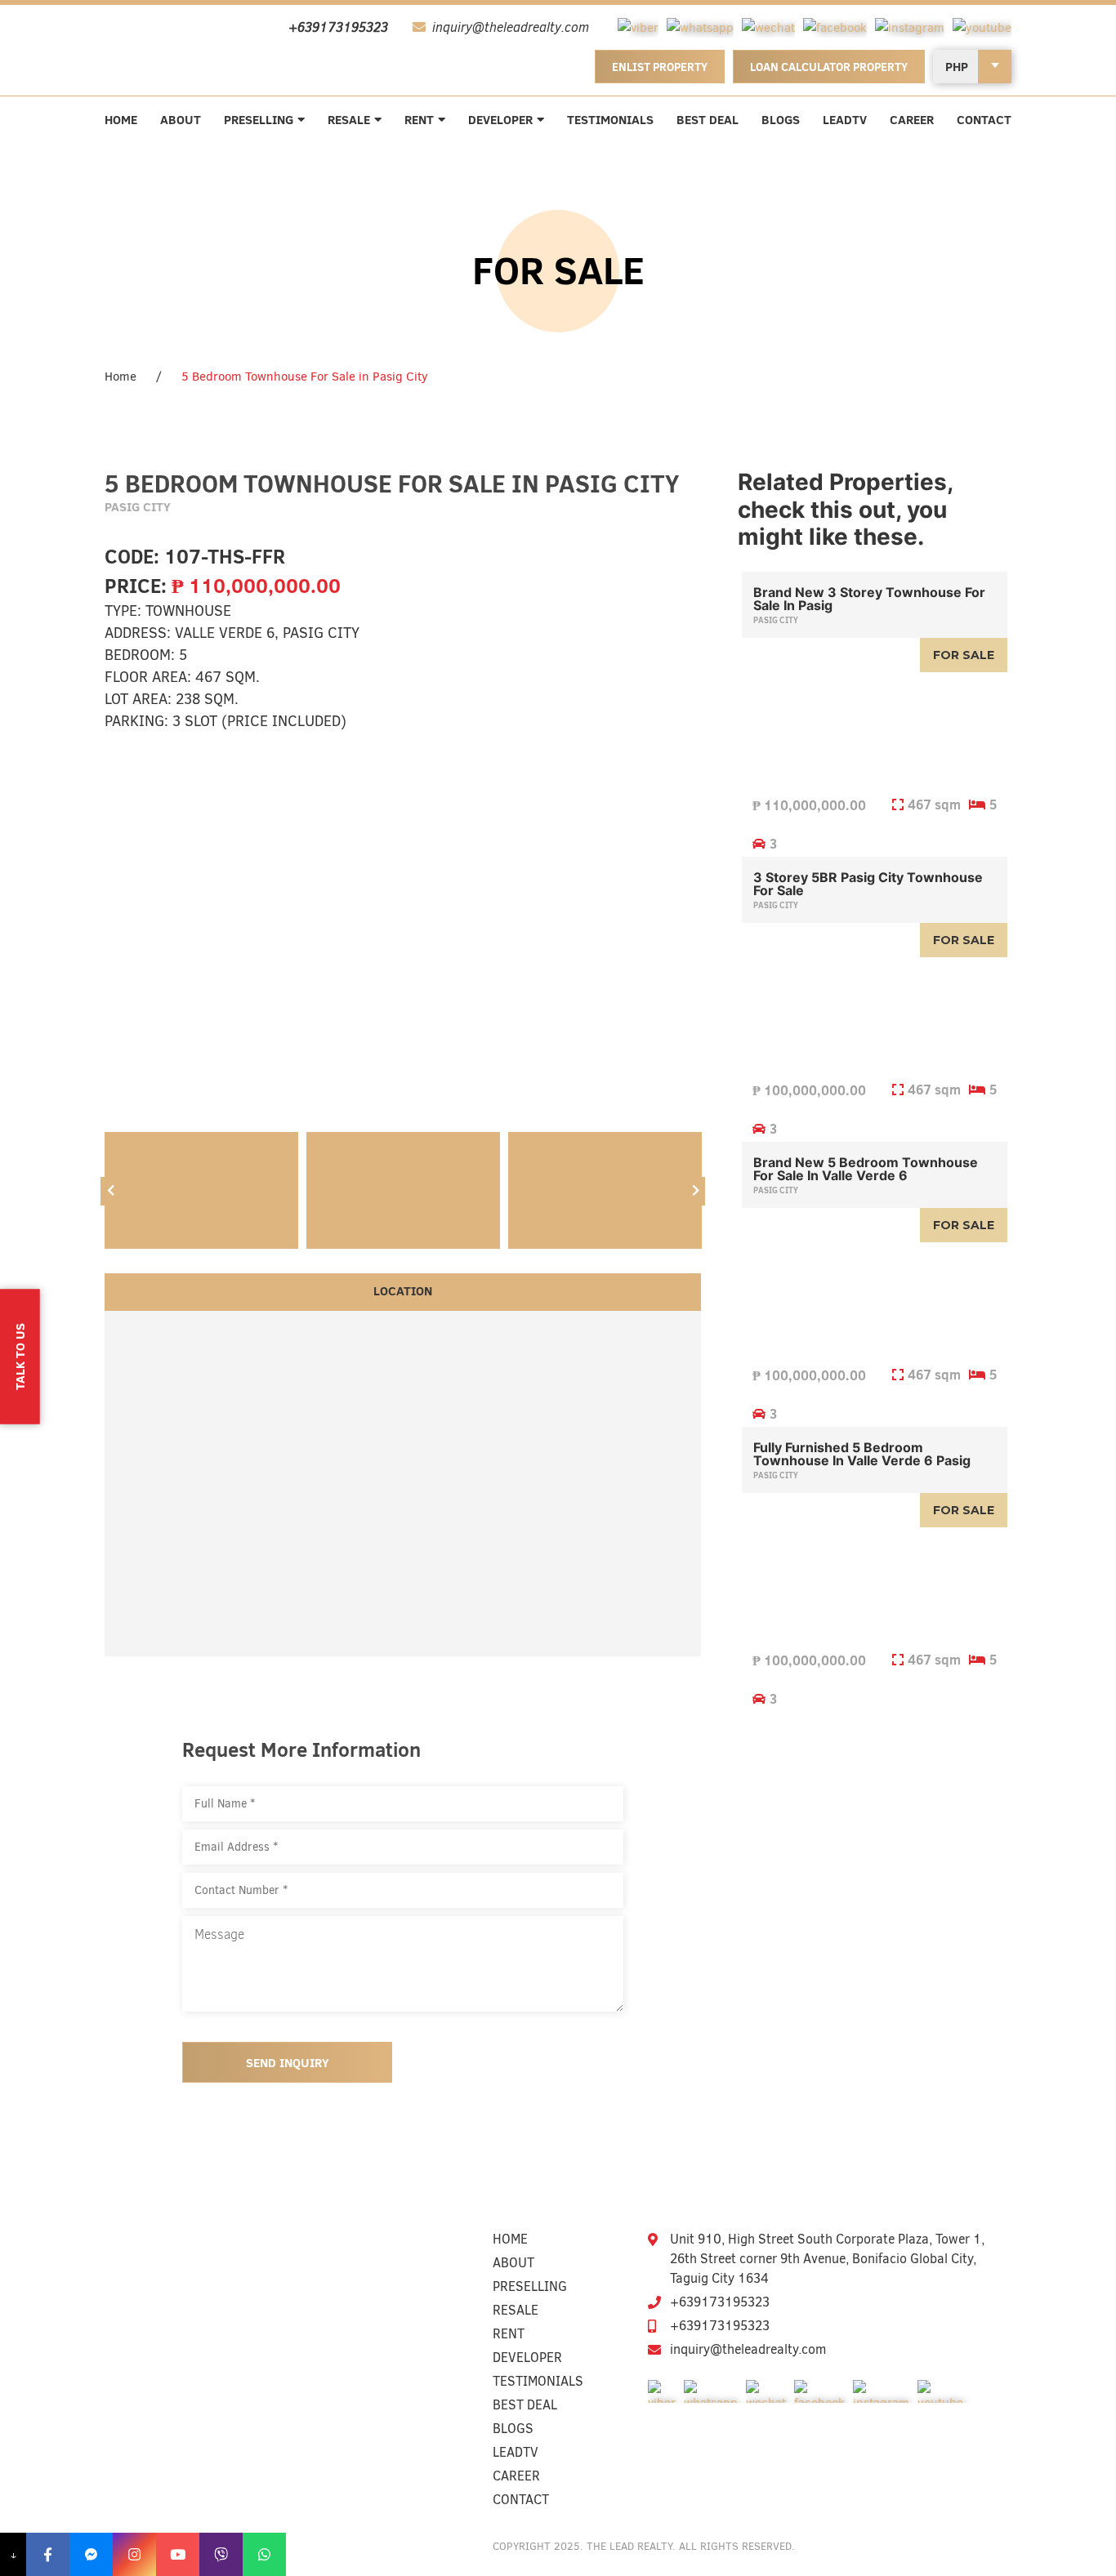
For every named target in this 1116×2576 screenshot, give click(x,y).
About (181, 120)
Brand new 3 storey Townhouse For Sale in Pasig (869, 599)
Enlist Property (660, 67)
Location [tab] (403, 1291)
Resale (349, 120)
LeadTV (845, 120)
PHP (957, 67)
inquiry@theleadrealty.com (748, 2349)
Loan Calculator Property (829, 67)
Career (912, 120)
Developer (500, 120)
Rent (419, 120)
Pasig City (776, 620)
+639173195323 (720, 2302)
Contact (984, 120)
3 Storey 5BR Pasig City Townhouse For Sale (868, 884)
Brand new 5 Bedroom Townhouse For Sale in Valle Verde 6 (866, 1169)
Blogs (781, 120)
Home (121, 120)
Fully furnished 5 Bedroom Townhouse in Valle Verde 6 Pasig (862, 1454)
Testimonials (610, 120)
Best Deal (708, 120)
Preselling (259, 120)
